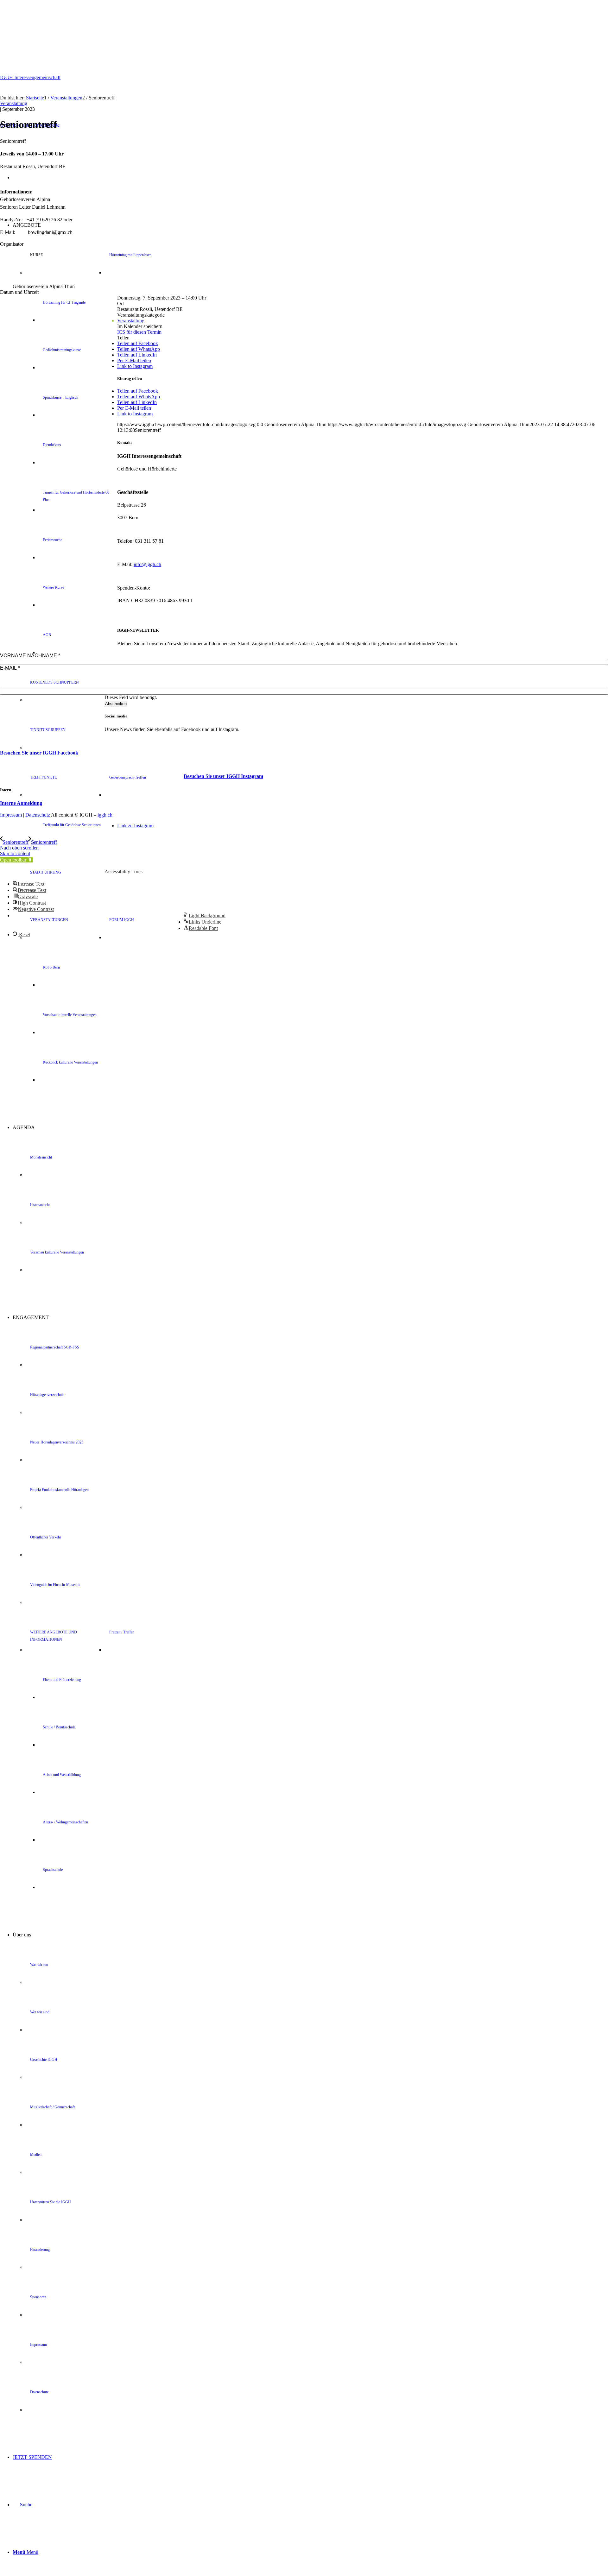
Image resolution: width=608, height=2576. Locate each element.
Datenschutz (38, 815)
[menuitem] (323, 843)
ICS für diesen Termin (139, 332)
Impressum (11, 815)
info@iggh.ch (147, 564)
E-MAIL (10, 668)
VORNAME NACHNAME (30, 656)
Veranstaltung (14, 103)
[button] (16, 860)
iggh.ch (105, 815)
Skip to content (15, 853)
